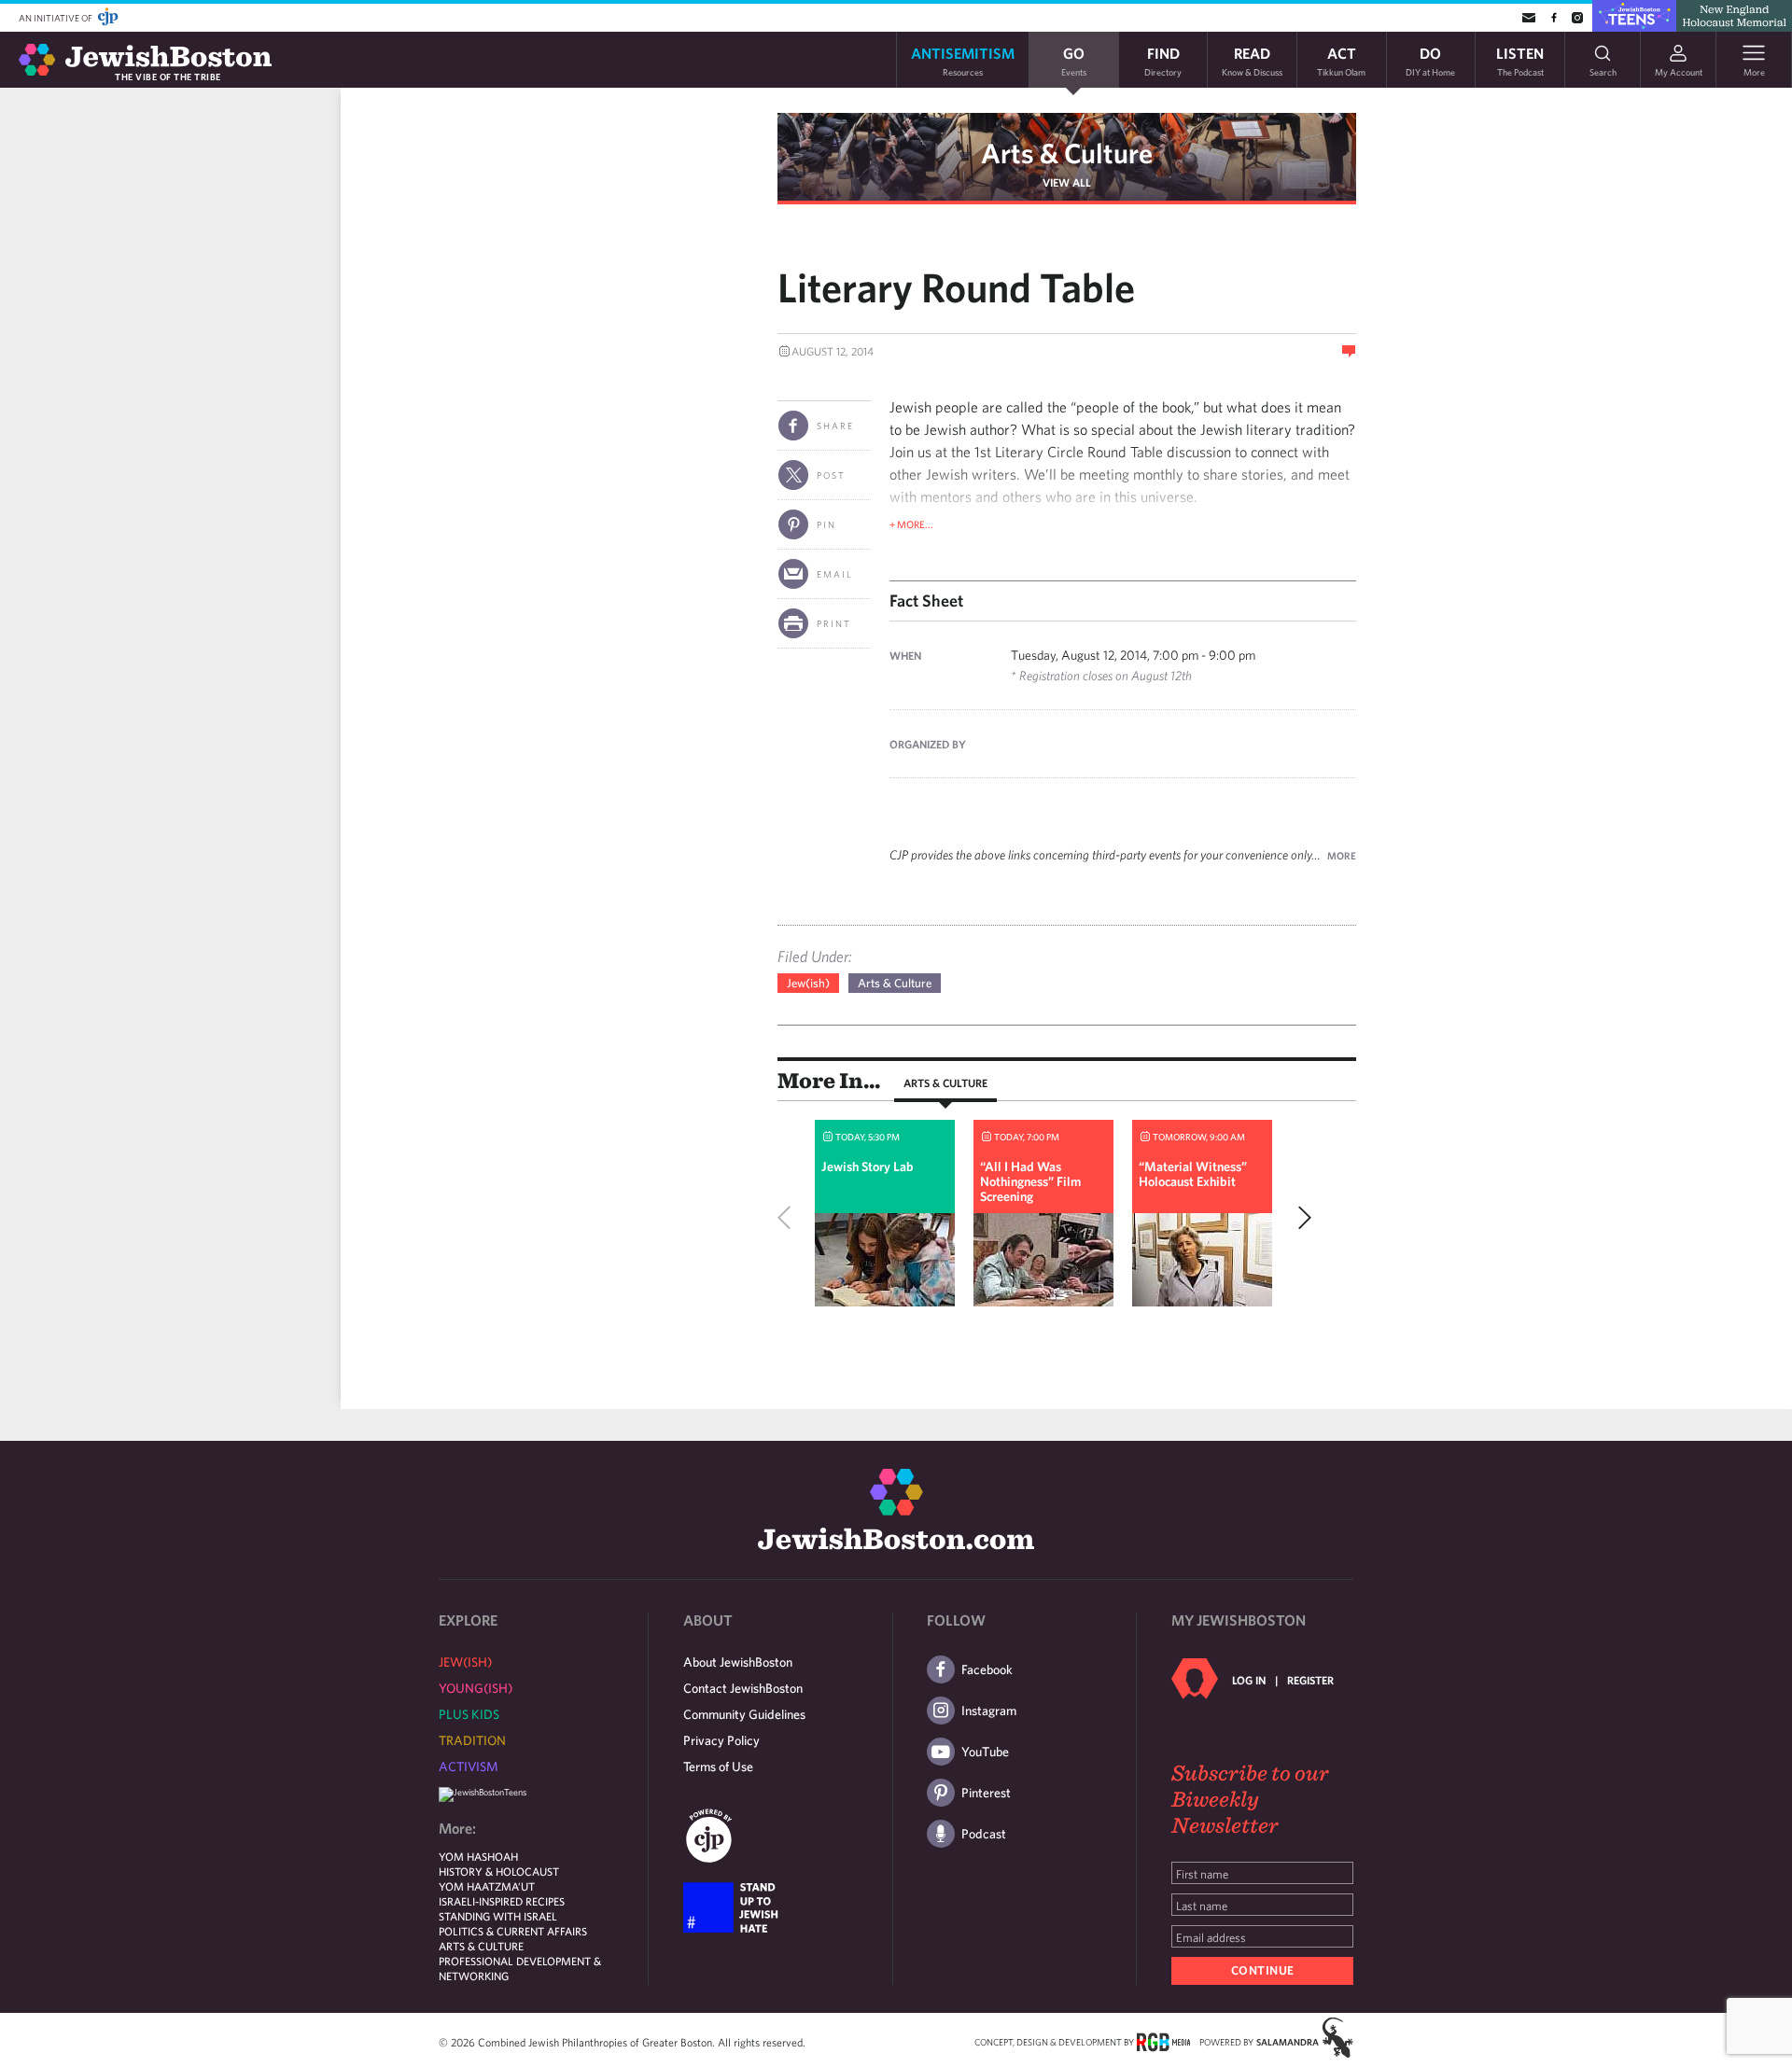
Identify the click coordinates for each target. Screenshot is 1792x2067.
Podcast (984, 1834)
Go (1074, 60)
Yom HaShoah (478, 1856)
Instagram (989, 1711)
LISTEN (1520, 60)
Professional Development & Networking (520, 1968)
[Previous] (789, 1218)
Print (834, 623)
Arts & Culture (1067, 153)
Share (835, 426)
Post (831, 475)
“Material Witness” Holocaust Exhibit (1193, 1174)
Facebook (987, 1669)
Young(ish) (476, 1688)
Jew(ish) (808, 983)
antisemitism (963, 60)
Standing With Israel (498, 1916)
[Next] (1300, 1218)
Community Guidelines (744, 1714)
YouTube (985, 1752)
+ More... (911, 524)
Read (1252, 60)
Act (1341, 60)
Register (1310, 1680)
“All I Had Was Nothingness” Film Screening (1030, 1181)
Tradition (472, 1740)
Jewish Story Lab (868, 1166)
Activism (469, 1767)
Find (1163, 60)
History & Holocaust (499, 1871)
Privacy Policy (721, 1740)
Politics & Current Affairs (513, 1931)
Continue (1263, 1970)
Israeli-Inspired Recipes (502, 1901)
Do (1430, 60)
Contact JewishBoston (743, 1688)
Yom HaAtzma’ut (487, 1886)
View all (1067, 182)
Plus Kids (469, 1714)
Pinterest (986, 1793)
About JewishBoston (738, 1662)
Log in (1249, 1680)
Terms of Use (718, 1767)
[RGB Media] (1163, 2041)
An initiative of (56, 18)
